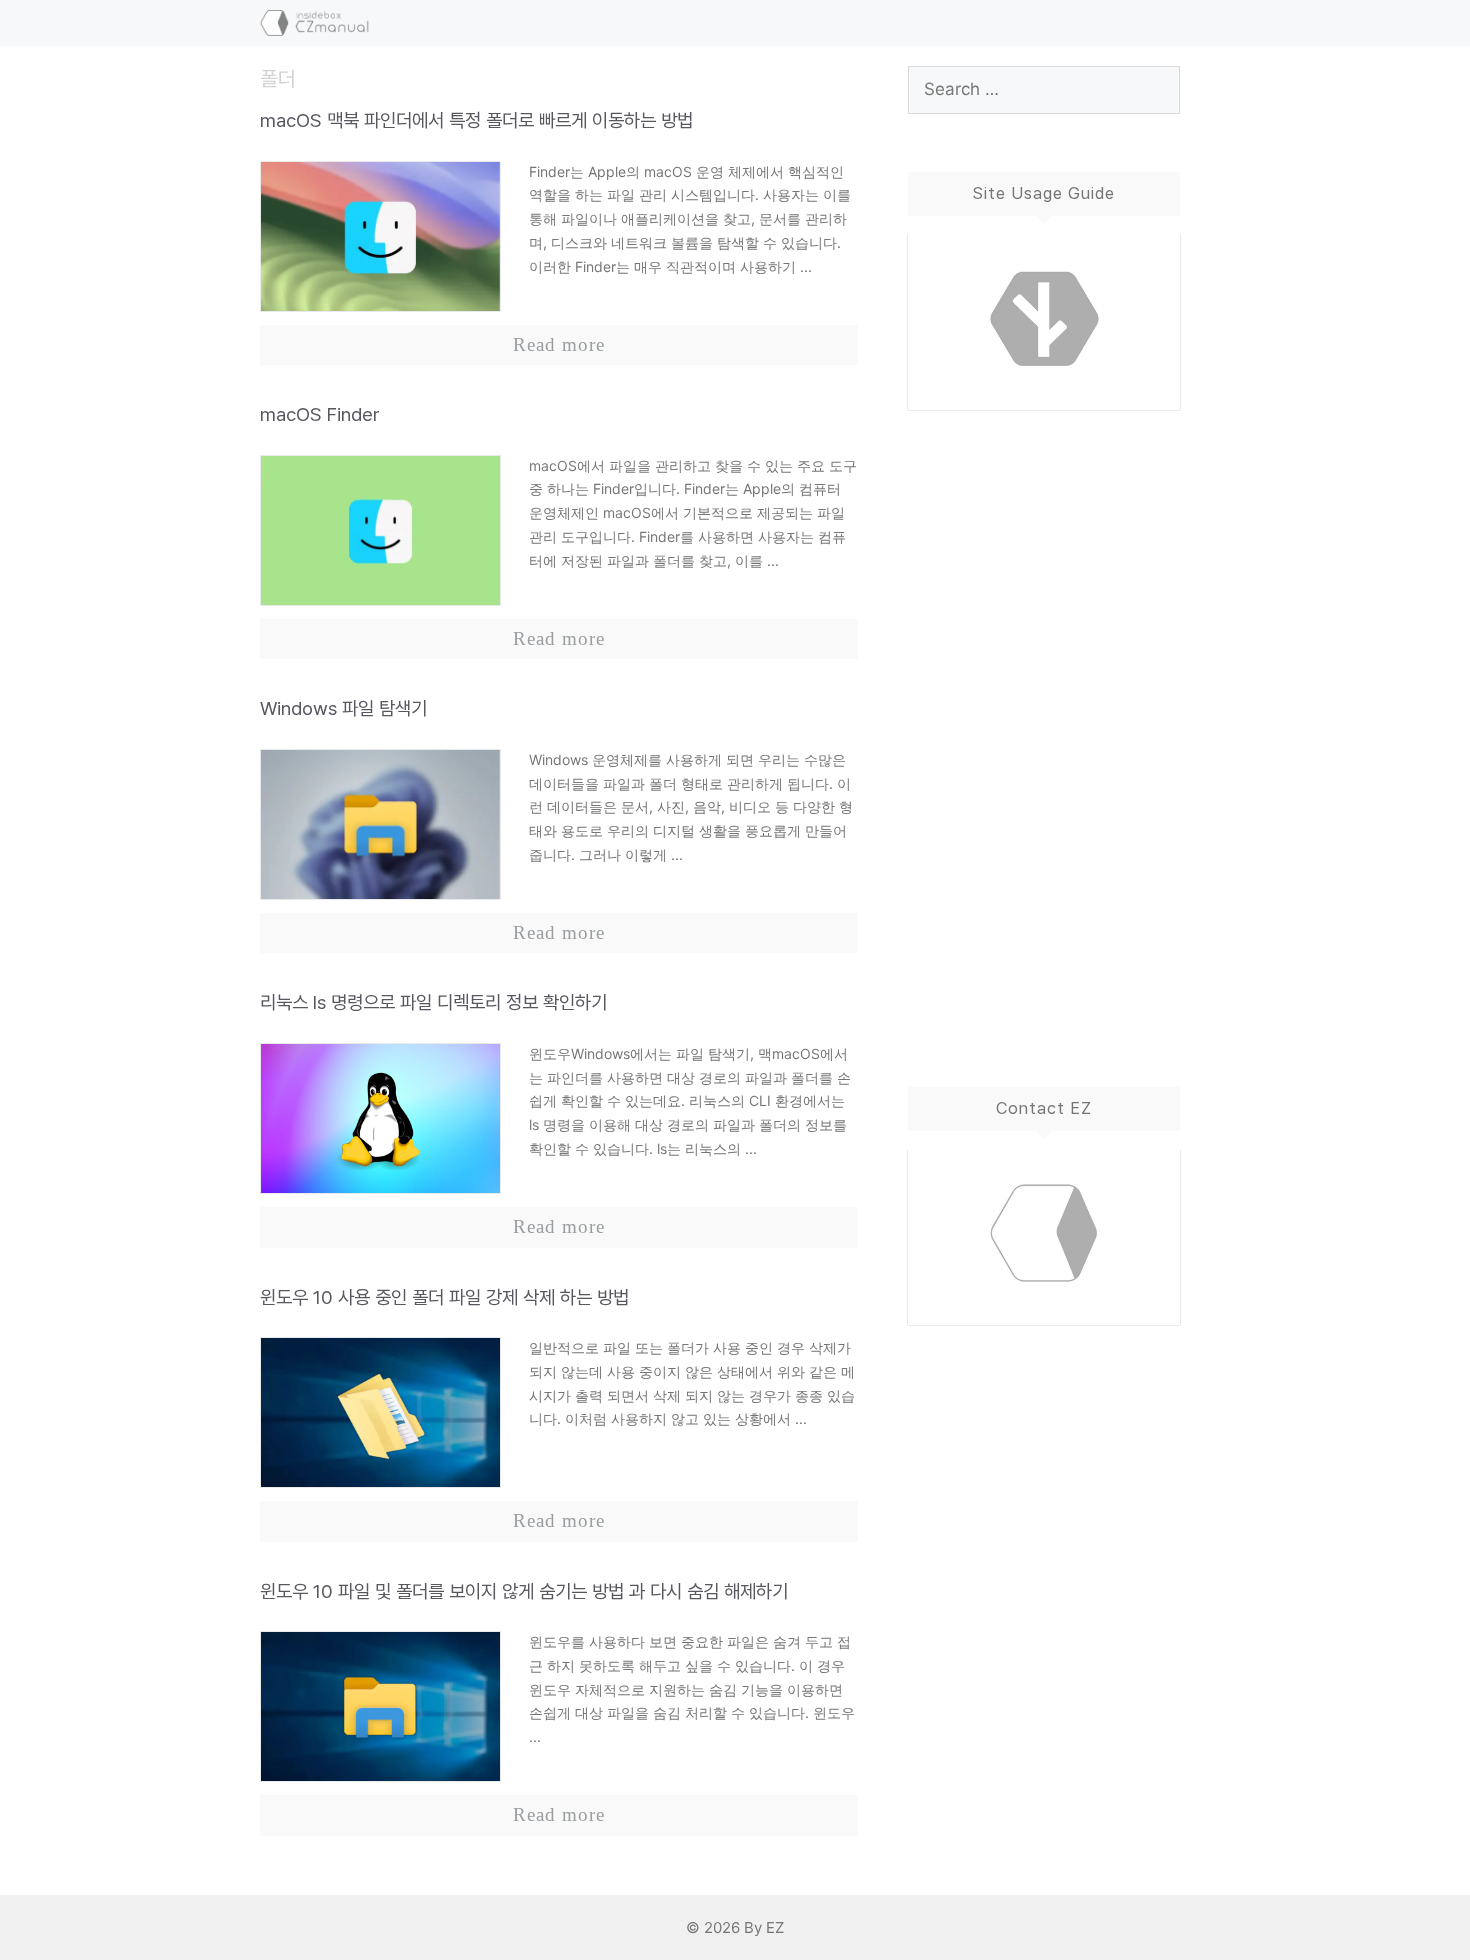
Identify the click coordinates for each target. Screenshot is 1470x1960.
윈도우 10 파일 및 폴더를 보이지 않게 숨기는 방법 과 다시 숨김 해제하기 (524, 1591)
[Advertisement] (1044, 728)
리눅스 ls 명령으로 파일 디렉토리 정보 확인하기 (433, 1002)
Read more (559, 344)
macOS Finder (320, 414)
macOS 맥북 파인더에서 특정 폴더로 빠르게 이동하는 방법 (476, 120)
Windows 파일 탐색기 (343, 708)
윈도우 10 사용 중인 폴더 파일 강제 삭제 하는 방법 (444, 1297)
